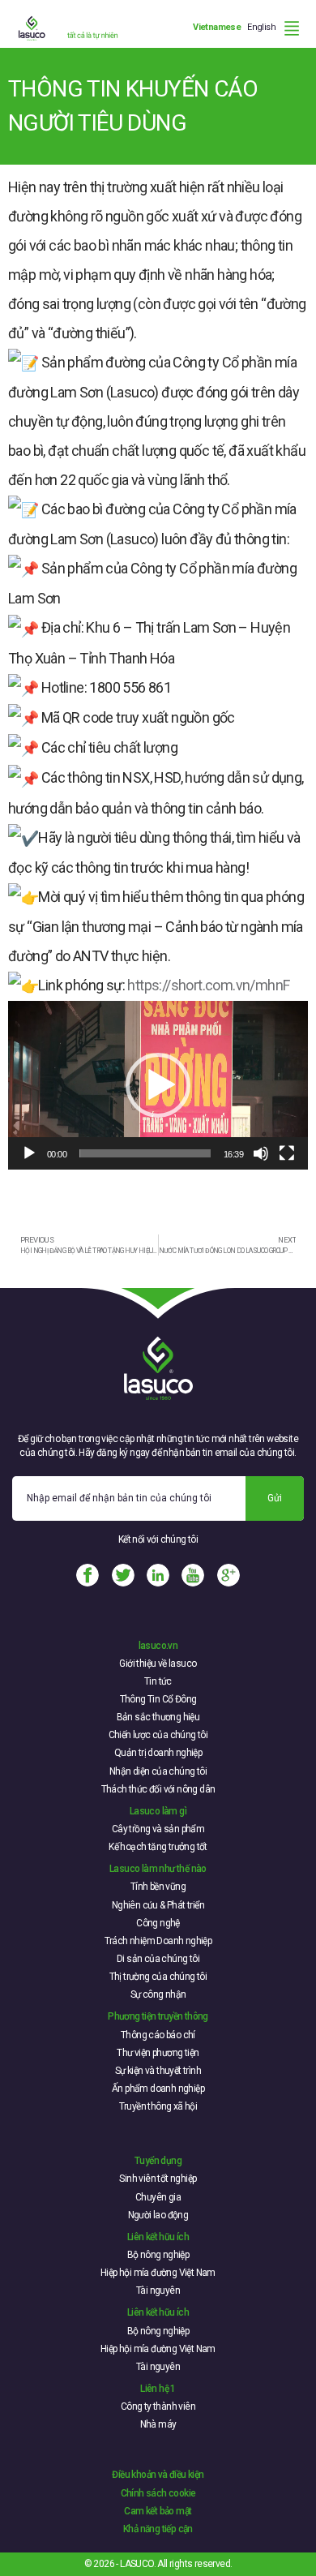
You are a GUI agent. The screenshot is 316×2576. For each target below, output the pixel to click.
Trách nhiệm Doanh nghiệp (158, 1941)
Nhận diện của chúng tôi (158, 1771)
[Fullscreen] (287, 1153)
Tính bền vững (158, 1887)
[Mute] (261, 1153)
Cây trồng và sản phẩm (158, 1829)
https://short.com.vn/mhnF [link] (208, 985)
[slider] (145, 1153)
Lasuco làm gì (158, 1811)
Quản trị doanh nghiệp (158, 1753)
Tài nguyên (158, 2290)
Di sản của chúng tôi (158, 1959)
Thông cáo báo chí (158, 2035)
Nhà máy (158, 2424)
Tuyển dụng (158, 2161)
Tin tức (158, 1681)
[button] (158, 1085)
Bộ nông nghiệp (158, 2255)
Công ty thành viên (158, 2406)
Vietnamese (217, 27)
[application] (158, 1085)
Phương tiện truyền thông (158, 2016)
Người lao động (158, 2215)
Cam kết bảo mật (158, 2511)
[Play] (29, 1153)
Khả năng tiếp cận (158, 2529)
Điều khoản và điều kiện (158, 2475)
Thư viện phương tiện (158, 2053)
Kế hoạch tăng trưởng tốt (158, 1847)
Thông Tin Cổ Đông (158, 1699)
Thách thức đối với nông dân (158, 1789)
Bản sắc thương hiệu (158, 1717)
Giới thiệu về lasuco (158, 1664)
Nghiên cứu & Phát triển (158, 1905)
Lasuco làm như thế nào (158, 1869)
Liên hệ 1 (158, 2389)
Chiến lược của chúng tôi (158, 1735)
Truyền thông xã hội (158, 2106)
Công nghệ (158, 1923)
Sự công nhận (158, 1994)
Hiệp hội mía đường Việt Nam (158, 2273)
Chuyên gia (158, 2197)
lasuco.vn (158, 1646)
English (261, 27)
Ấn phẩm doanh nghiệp (158, 2089)
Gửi (275, 1498)
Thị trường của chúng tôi (158, 1977)
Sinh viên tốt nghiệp (158, 2179)
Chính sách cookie (158, 2493)
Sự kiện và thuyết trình (158, 2071)
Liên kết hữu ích (158, 2237)
